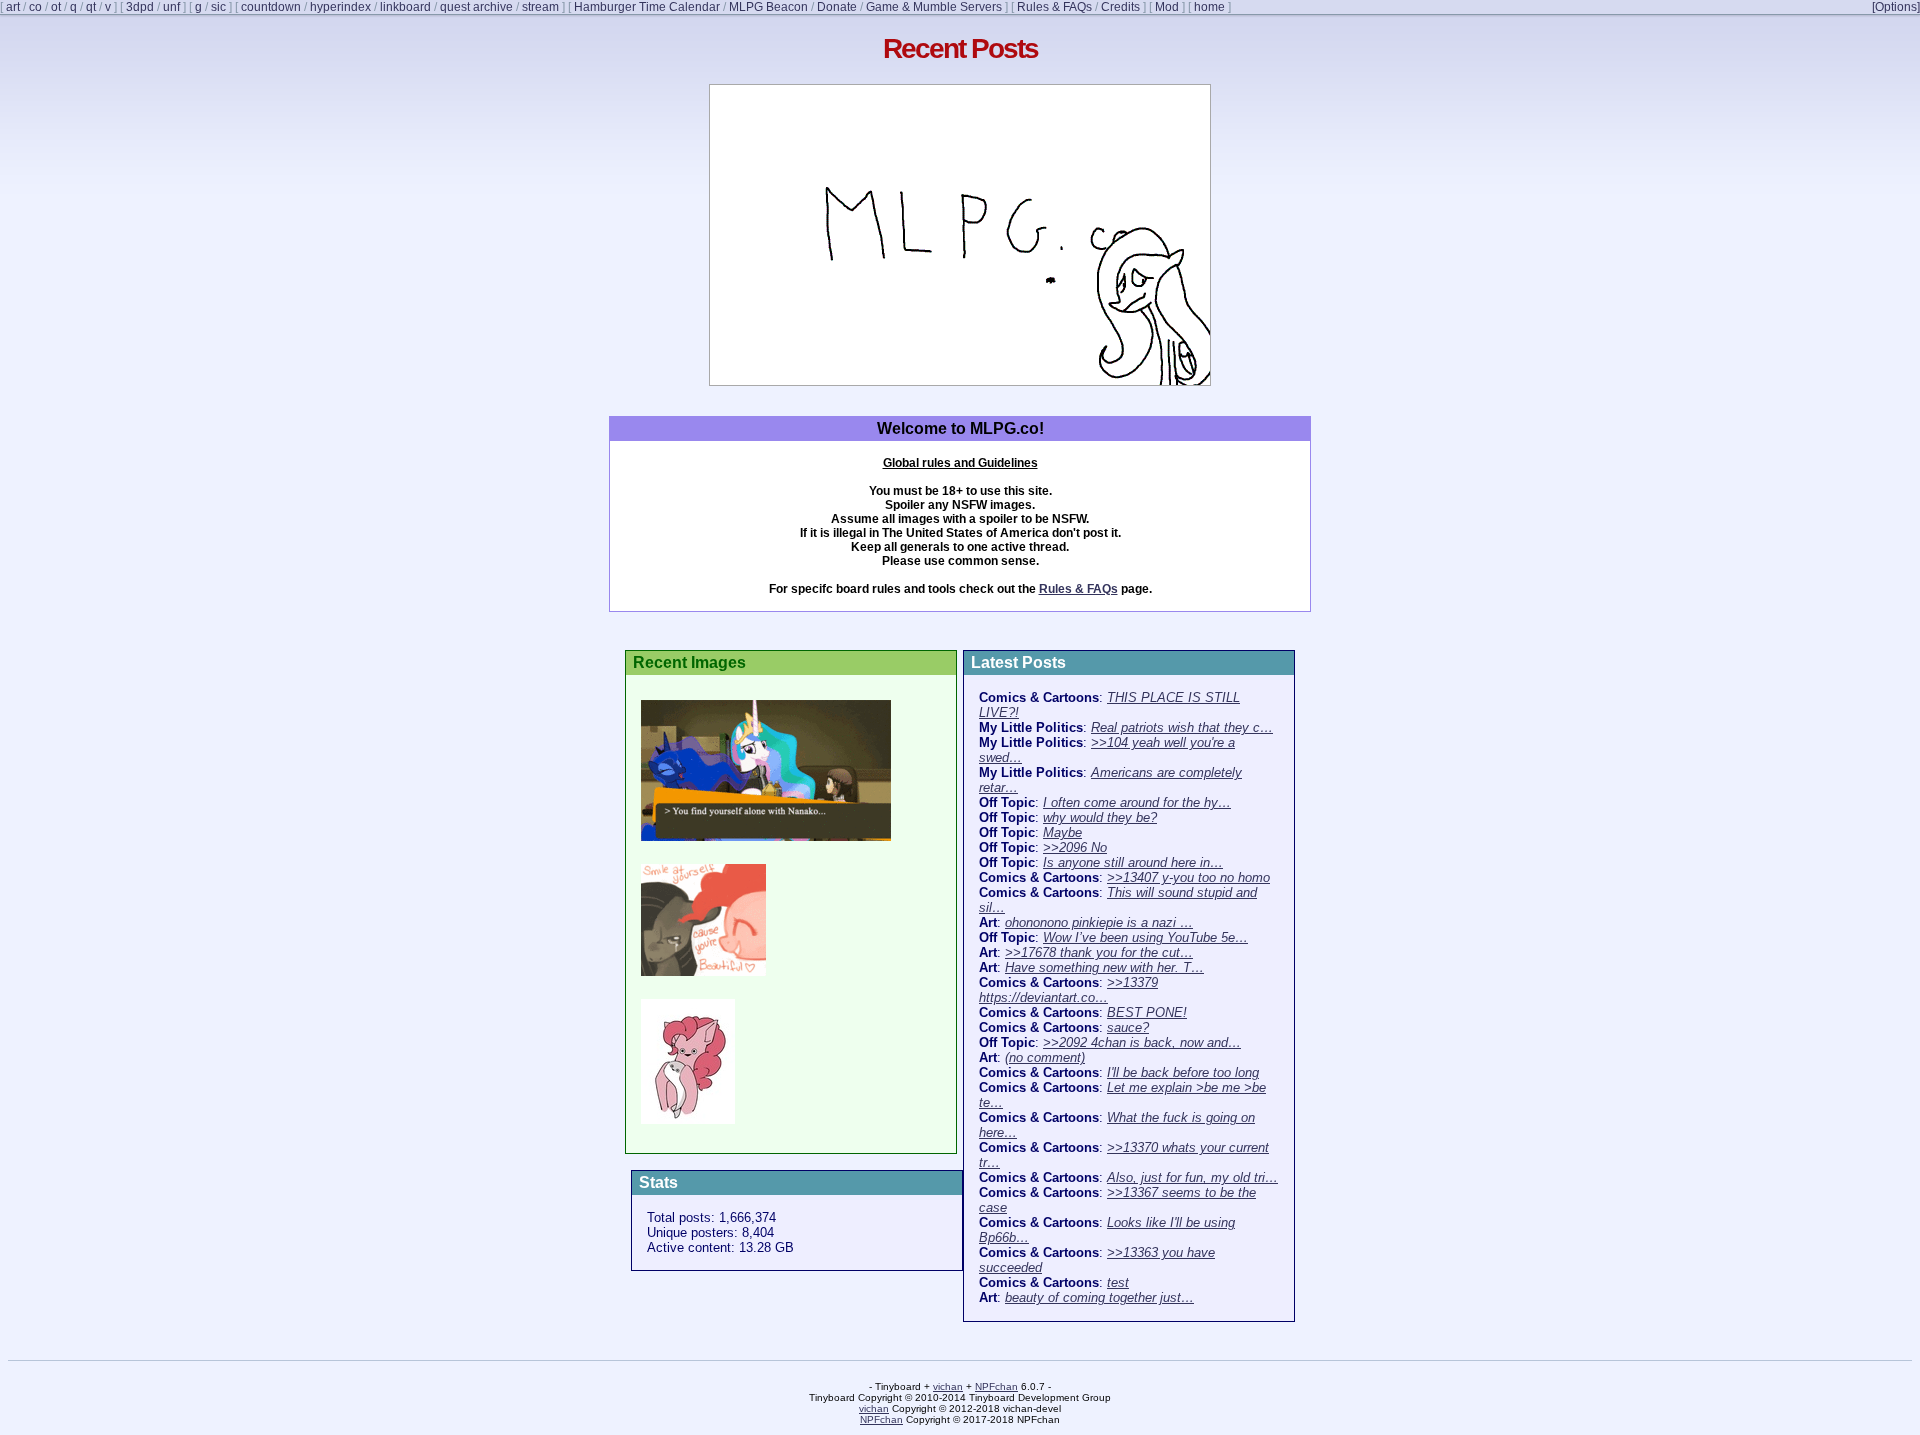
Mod (1167, 7)
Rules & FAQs (1054, 7)
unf (171, 7)
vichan (948, 1386)
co (35, 7)
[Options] (1896, 7)
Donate (837, 7)
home (1209, 7)
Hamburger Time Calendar (647, 7)
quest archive (476, 7)
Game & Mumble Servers (934, 7)
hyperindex (340, 7)
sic (218, 7)
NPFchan (996, 1386)
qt (91, 7)
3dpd (140, 7)
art (13, 7)
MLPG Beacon (768, 7)
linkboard (405, 7)
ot (56, 7)
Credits (1120, 7)
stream (540, 7)
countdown (271, 7)
